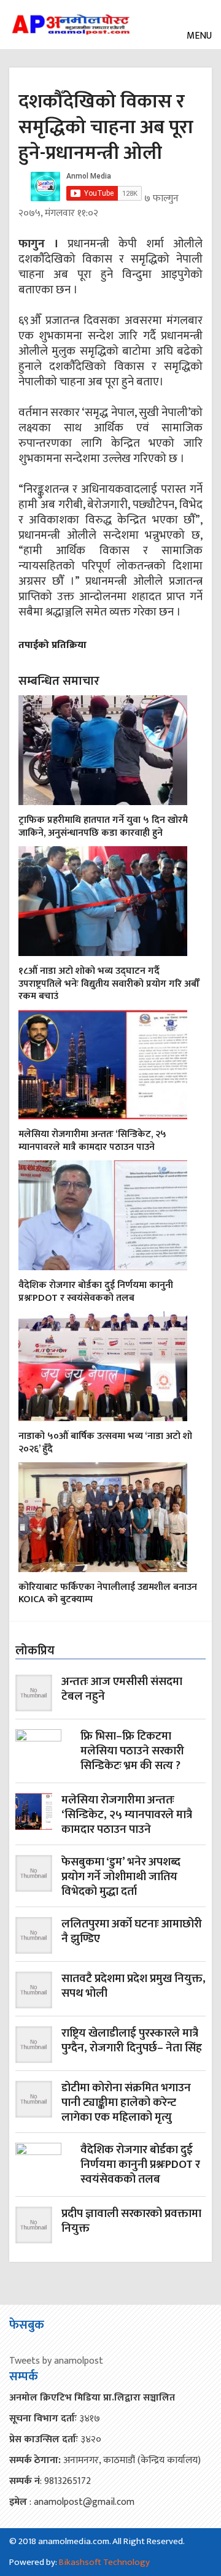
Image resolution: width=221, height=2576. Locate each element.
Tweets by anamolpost (56, 2361)
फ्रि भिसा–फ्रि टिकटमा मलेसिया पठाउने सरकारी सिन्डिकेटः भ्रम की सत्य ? (132, 1752)
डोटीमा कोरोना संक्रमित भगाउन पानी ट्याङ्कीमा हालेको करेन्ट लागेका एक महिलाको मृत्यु (126, 2103)
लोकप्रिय (35, 1651)
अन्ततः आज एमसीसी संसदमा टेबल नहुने (122, 1690)
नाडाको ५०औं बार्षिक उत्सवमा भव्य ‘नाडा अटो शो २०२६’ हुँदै (105, 1443)
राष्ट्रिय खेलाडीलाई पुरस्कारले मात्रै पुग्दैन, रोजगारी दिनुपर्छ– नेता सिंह (132, 2042)
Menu (198, 36)
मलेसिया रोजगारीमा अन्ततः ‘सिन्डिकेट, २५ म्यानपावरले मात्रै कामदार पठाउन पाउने (92, 1141)
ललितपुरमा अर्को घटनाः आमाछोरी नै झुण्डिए (132, 1933)
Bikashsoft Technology (104, 2562)
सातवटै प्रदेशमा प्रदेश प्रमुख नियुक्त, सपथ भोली (134, 1987)
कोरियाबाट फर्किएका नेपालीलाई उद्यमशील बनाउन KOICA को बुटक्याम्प (108, 1594)
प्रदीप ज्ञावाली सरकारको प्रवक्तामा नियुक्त (131, 2222)
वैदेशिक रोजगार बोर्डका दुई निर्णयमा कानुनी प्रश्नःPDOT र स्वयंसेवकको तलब (96, 1292)
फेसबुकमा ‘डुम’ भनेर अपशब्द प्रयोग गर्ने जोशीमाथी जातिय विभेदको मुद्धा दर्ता (121, 1877)
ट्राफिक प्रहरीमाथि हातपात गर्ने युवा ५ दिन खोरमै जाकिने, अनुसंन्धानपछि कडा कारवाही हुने (103, 827)
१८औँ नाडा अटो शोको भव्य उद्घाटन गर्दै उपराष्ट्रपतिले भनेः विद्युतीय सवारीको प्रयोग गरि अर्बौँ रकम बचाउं (109, 984)
